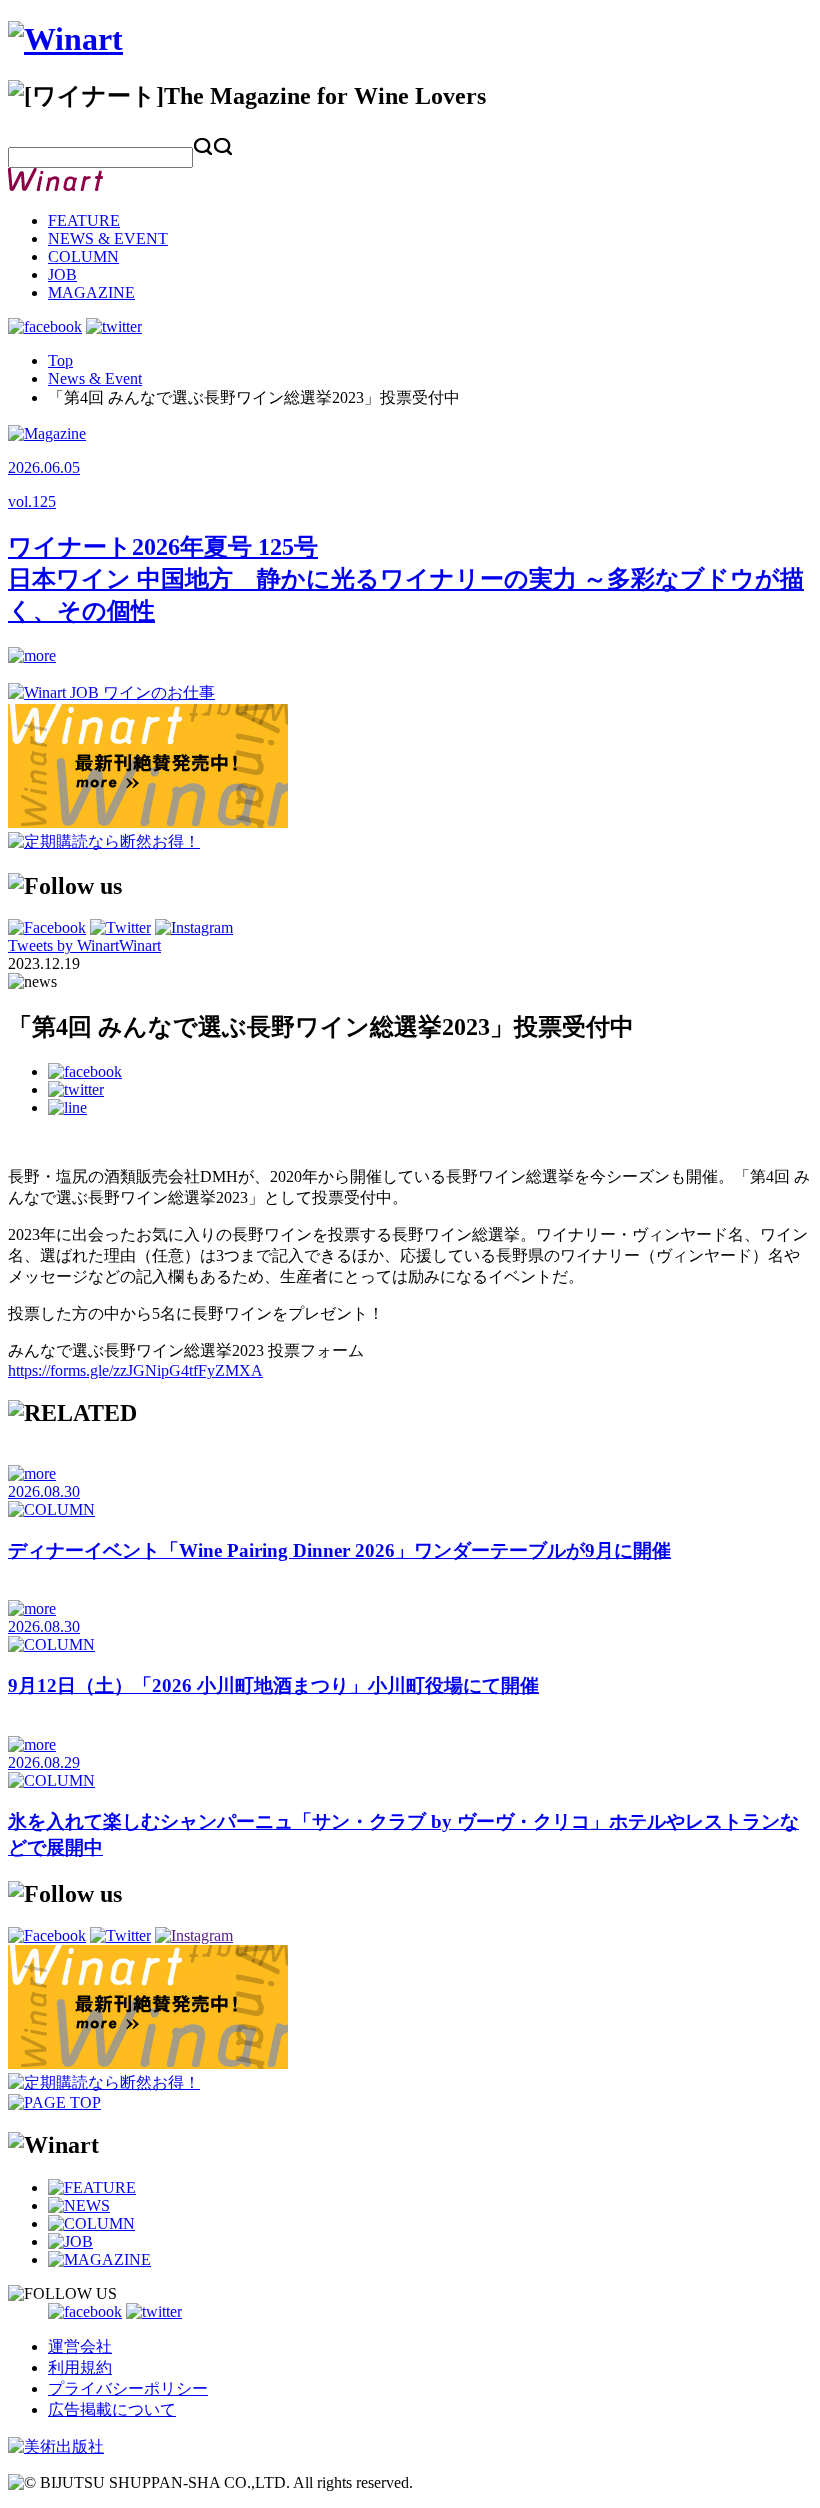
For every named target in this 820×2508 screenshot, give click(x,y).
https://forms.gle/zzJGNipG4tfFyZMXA (135, 1370)
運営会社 (80, 2346)
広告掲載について (112, 2409)
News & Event (95, 378)
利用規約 (80, 2367)
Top (60, 360)
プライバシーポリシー (128, 2388)
